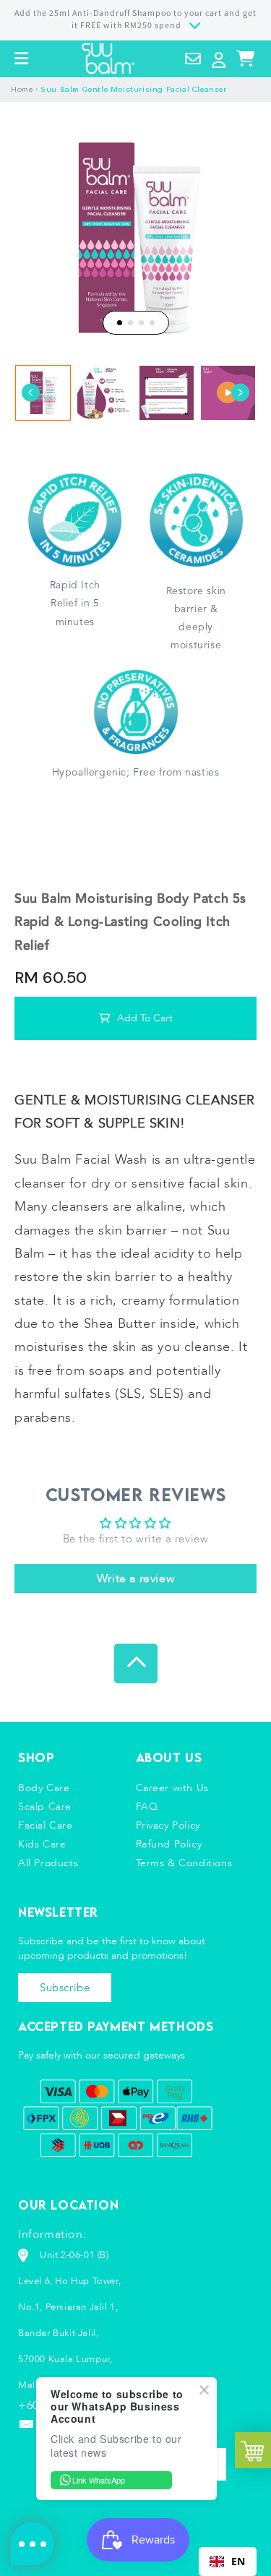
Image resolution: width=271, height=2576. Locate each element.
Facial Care (46, 1825)
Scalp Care (45, 1807)
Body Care (44, 1788)
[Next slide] (240, 393)
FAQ (147, 1807)
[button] (22, 59)
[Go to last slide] (31, 393)
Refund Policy (169, 1844)
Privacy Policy (168, 1825)
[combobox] (228, 2562)
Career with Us (172, 1788)
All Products (48, 1863)
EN (238, 2561)
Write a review (135, 1579)
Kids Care (42, 1844)
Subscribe (65, 1988)
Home (22, 90)
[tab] (120, 323)
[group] (43, 393)
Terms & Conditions (184, 1863)
